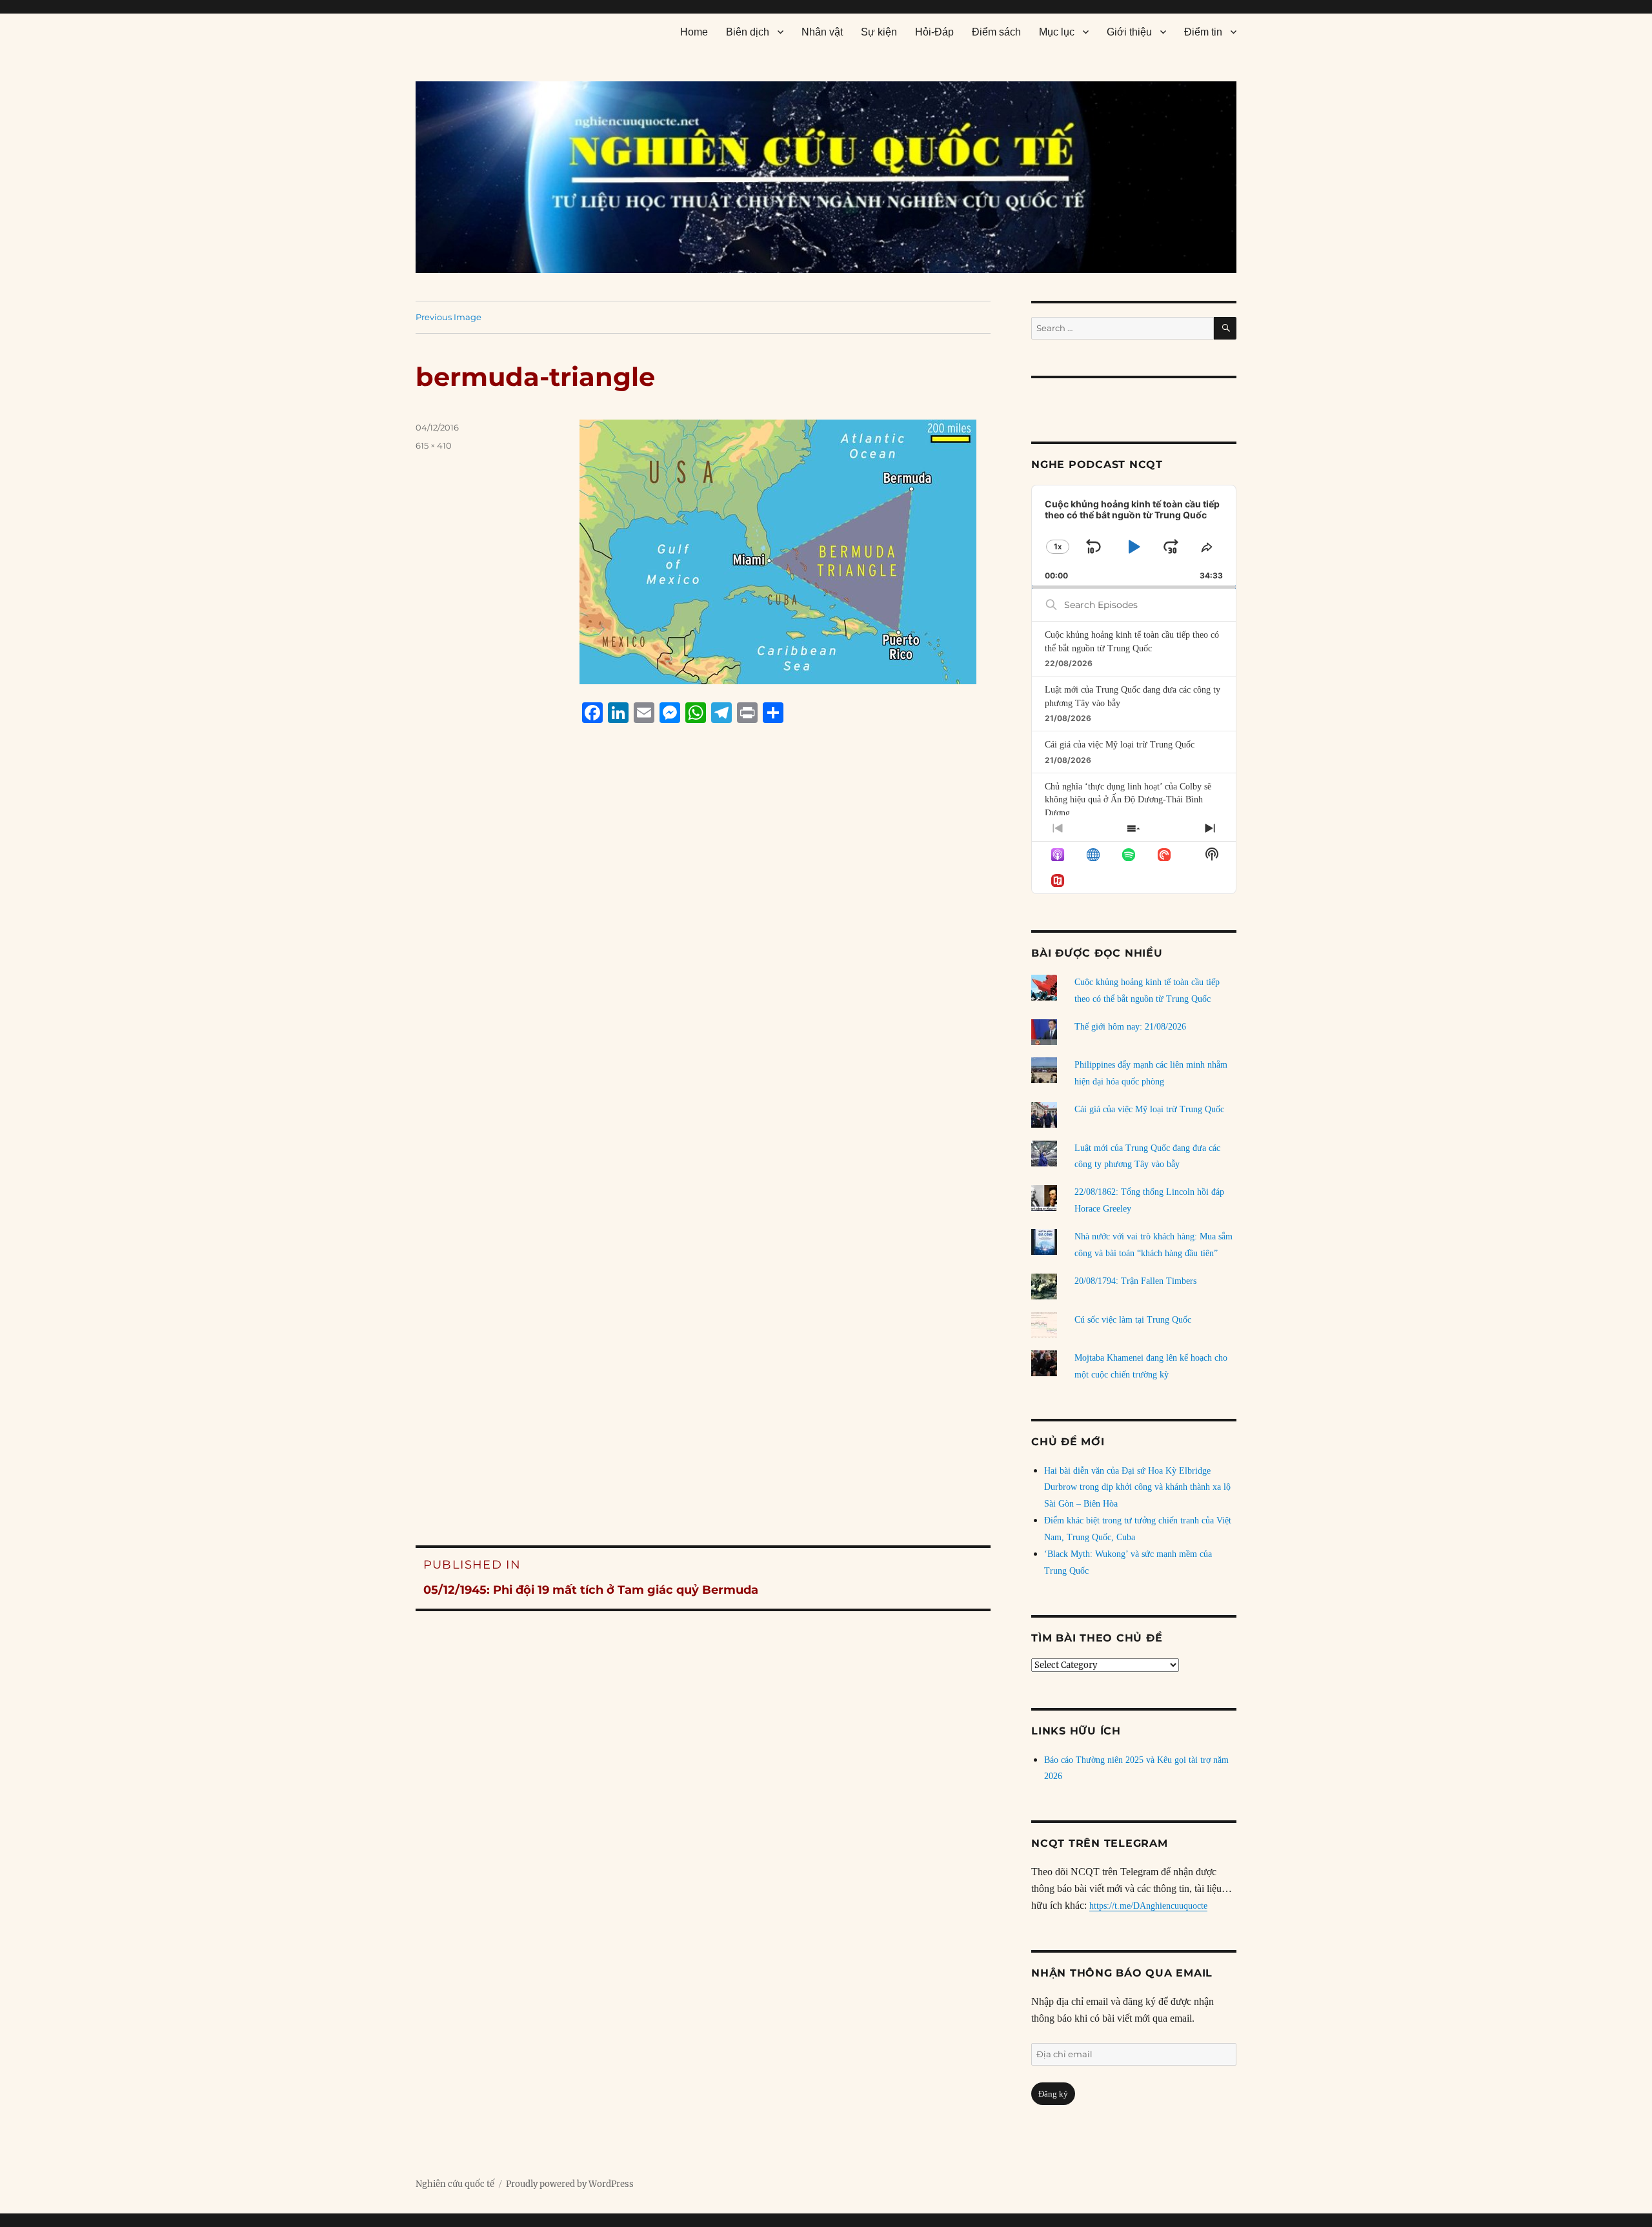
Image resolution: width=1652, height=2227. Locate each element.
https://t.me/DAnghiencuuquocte (1148, 1906)
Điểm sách (996, 32)
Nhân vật (822, 32)
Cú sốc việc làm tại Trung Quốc (1133, 1320)
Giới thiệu (1129, 32)
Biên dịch (748, 32)
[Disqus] (703, 979)
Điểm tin (1203, 32)
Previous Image (448, 317)
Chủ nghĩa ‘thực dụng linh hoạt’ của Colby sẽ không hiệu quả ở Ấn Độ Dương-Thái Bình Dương (1128, 800)
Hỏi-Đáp (934, 32)
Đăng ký (1053, 2094)
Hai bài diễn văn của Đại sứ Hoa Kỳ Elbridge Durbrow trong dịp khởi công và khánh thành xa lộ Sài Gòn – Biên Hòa (1137, 1488)
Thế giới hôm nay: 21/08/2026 (1130, 1027)
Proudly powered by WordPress (570, 2184)
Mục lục (1057, 32)
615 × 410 (434, 445)
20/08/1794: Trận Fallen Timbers (1135, 1281)
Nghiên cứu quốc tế (455, 2184)
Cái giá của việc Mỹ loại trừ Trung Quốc (1120, 745)
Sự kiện (879, 32)
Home (694, 32)
